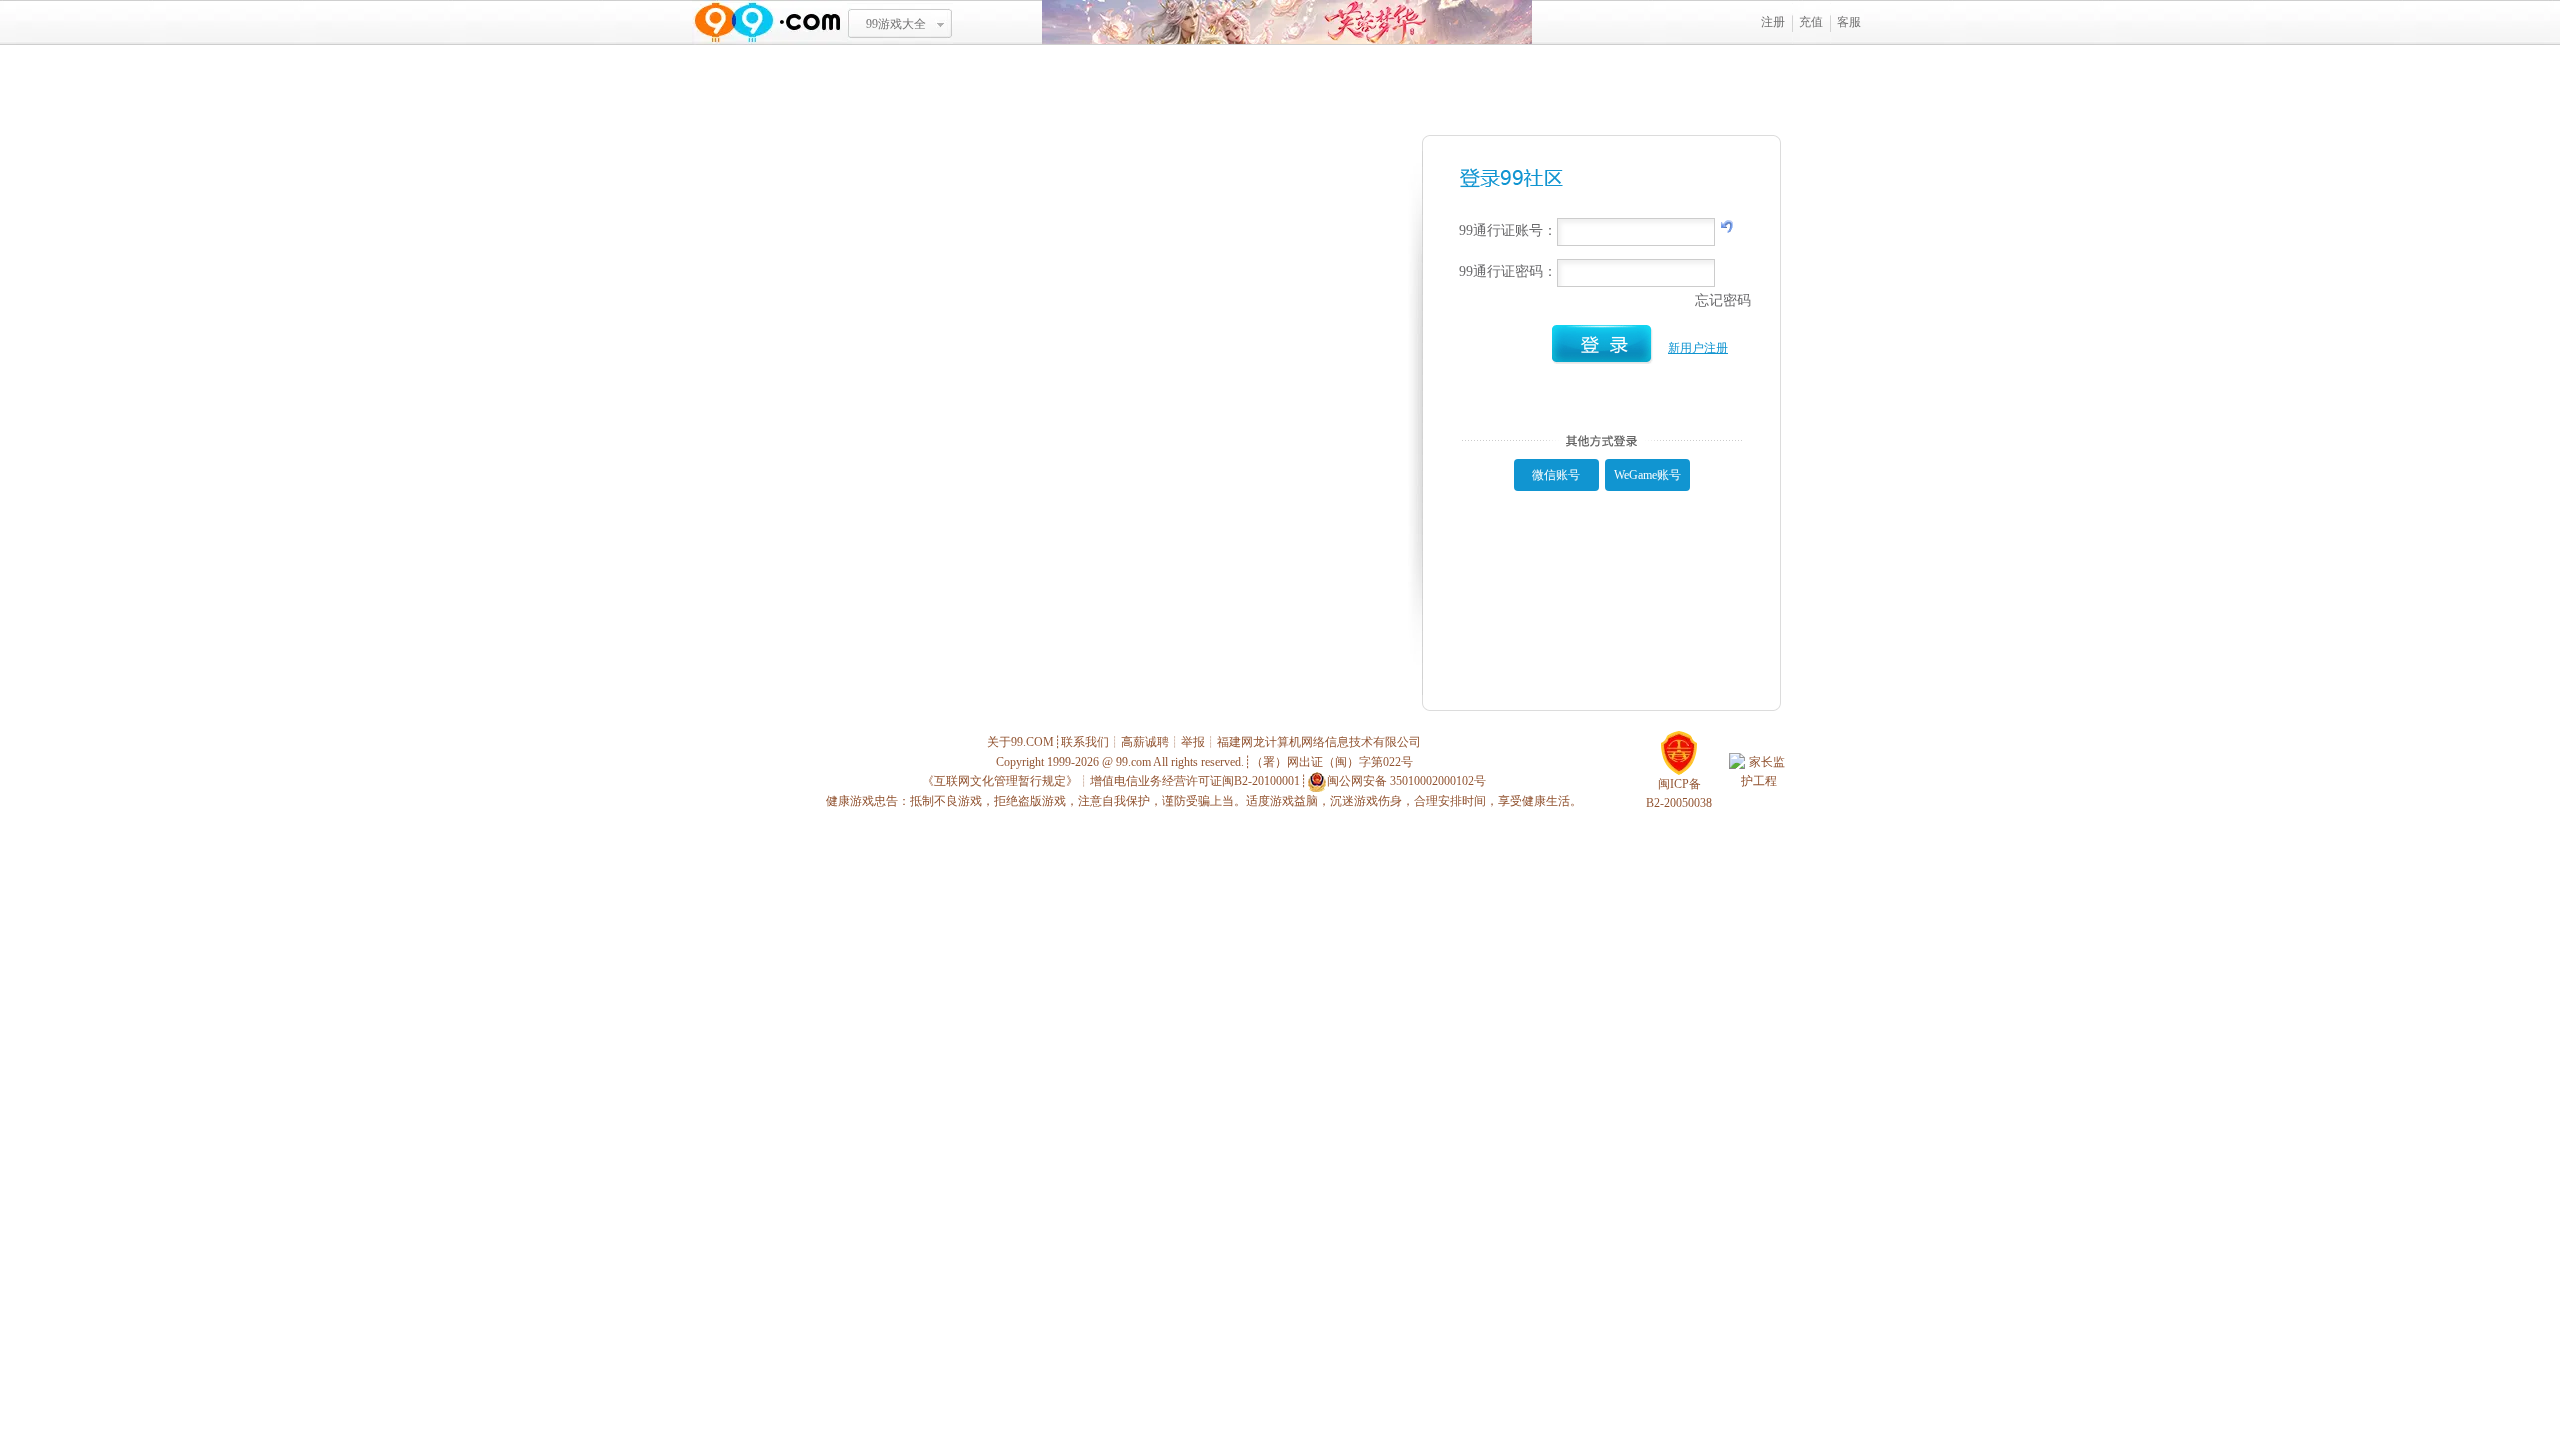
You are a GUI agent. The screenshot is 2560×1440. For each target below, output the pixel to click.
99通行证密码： (1508, 271)
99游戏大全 (896, 24)
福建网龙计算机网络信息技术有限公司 (1319, 742)
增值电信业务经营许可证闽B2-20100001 (1195, 781)
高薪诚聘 (1145, 742)
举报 (1193, 742)
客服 (1849, 22)
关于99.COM (1020, 742)
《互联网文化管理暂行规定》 (1000, 781)
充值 (1811, 22)
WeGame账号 (1647, 475)
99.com (1133, 762)
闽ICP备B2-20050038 (1679, 793)
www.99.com (767, 22)
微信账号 (1556, 475)
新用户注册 (1698, 348)
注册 (1773, 22)
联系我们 (1085, 742)
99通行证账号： (1508, 230)
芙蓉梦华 (1287, 22)
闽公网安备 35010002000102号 (1406, 781)
